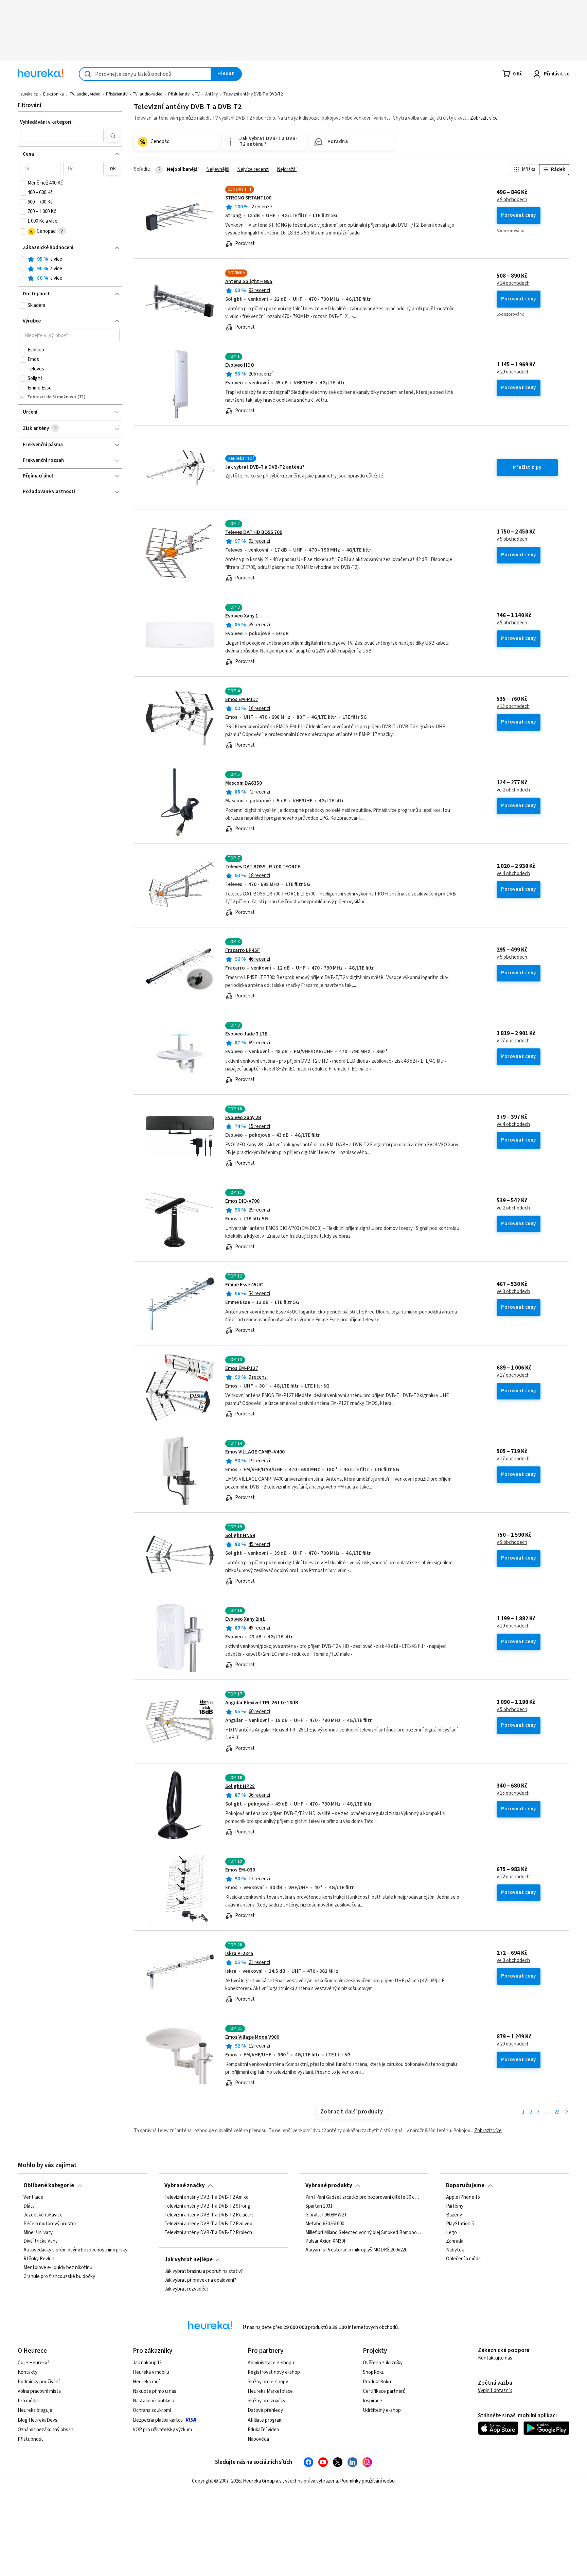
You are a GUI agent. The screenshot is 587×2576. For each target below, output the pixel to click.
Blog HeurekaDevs (38, 2420)
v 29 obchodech (513, 372)
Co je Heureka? (33, 2363)
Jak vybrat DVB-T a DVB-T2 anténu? (265, 467)
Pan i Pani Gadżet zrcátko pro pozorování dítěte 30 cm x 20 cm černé (364, 2197)
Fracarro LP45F (243, 950)
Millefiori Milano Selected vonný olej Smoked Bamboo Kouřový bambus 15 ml (364, 2232)
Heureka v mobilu (151, 2372)
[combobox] (145, 74)
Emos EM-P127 (242, 1368)
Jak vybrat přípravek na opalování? (200, 2280)
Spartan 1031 (319, 2206)
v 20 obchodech (513, 2044)
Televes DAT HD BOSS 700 (254, 532)
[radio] (23, 259)
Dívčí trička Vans (41, 2241)
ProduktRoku (377, 2382)
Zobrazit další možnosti (52, 397)
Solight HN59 (240, 1536)
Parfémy (455, 2206)
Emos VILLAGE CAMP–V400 (255, 1452)
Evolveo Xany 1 (242, 616)
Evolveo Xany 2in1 (245, 1619)
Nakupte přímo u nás (155, 2391)
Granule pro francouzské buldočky (59, 2277)
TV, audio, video (85, 94)
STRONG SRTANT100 (248, 198)
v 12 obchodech (513, 1877)
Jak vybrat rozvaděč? (186, 2289)
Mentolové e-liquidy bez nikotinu (58, 2268)
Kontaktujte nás (495, 2358)
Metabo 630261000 (325, 2224)
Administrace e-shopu (271, 2363)
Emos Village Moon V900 (252, 2037)
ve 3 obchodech (513, 1292)
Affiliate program (265, 2420)
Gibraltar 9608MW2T (326, 2215)
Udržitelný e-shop (382, 2410)
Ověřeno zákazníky (383, 2363)
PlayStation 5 (460, 2224)
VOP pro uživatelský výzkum (162, 2430)
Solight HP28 (240, 1786)
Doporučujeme (465, 2186)
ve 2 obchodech (513, 790)
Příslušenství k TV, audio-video (134, 94)
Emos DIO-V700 (242, 1201)
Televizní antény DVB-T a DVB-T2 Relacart (209, 2215)
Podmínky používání (39, 2382)
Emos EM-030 (240, 1870)
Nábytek (455, 2250)
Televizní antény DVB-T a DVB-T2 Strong (207, 2206)
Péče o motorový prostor (50, 2224)
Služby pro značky (266, 2401)
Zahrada (455, 2241)
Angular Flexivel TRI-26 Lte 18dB (262, 1703)
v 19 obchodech (513, 1626)
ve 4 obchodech (513, 874)
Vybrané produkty (329, 2186)
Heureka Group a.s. (263, 2481)
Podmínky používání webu (367, 2481)
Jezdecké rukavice (43, 2215)
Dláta (29, 2206)
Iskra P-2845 (239, 1954)
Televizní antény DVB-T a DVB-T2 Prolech (208, 2232)
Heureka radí (146, 2382)
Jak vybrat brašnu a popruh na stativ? (204, 2272)
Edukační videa (263, 2430)
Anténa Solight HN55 (249, 282)
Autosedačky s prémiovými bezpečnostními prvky (75, 2250)
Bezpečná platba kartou (158, 2420)
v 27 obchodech (513, 1041)
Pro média (28, 2401)
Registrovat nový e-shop (274, 2372)
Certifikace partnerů (384, 2391)
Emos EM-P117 (242, 700)
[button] (62, 136)
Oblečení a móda (463, 2259)
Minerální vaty (38, 2232)
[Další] (567, 2112)
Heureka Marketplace (270, 2391)
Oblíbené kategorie (49, 2186)
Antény (211, 94)
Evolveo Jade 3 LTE (246, 1034)
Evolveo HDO (240, 365)
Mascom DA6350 (244, 783)
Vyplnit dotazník (495, 2391)
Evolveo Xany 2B (243, 1118)
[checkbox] (23, 183)
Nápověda (258, 2439)
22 (557, 2112)
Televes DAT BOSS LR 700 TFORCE (263, 867)
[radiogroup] (70, 269)
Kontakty (28, 2372)
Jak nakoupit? (147, 2363)
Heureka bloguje (35, 2410)
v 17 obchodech (513, 1375)
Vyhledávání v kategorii (46, 122)
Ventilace (33, 2197)
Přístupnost (30, 2439)
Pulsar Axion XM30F (326, 2241)
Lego (451, 2232)
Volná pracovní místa (39, 2391)
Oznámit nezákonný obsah (46, 2430)
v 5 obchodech (512, 539)
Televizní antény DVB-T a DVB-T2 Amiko (207, 2197)
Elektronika (54, 94)
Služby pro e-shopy (268, 2382)
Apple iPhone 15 (463, 2197)
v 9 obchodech (512, 200)
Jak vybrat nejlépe (189, 2260)
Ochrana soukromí (152, 2410)
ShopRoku (374, 2372)
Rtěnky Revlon (39, 2259)
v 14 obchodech (513, 283)
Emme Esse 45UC (244, 1285)
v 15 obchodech (513, 707)
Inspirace (372, 2401)
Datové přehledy (265, 2410)
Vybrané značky (185, 2186)
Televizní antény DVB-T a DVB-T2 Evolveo (208, 2224)
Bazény (454, 2215)
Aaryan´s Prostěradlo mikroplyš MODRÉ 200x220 (356, 2250)
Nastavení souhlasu (154, 2401)
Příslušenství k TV (184, 94)
